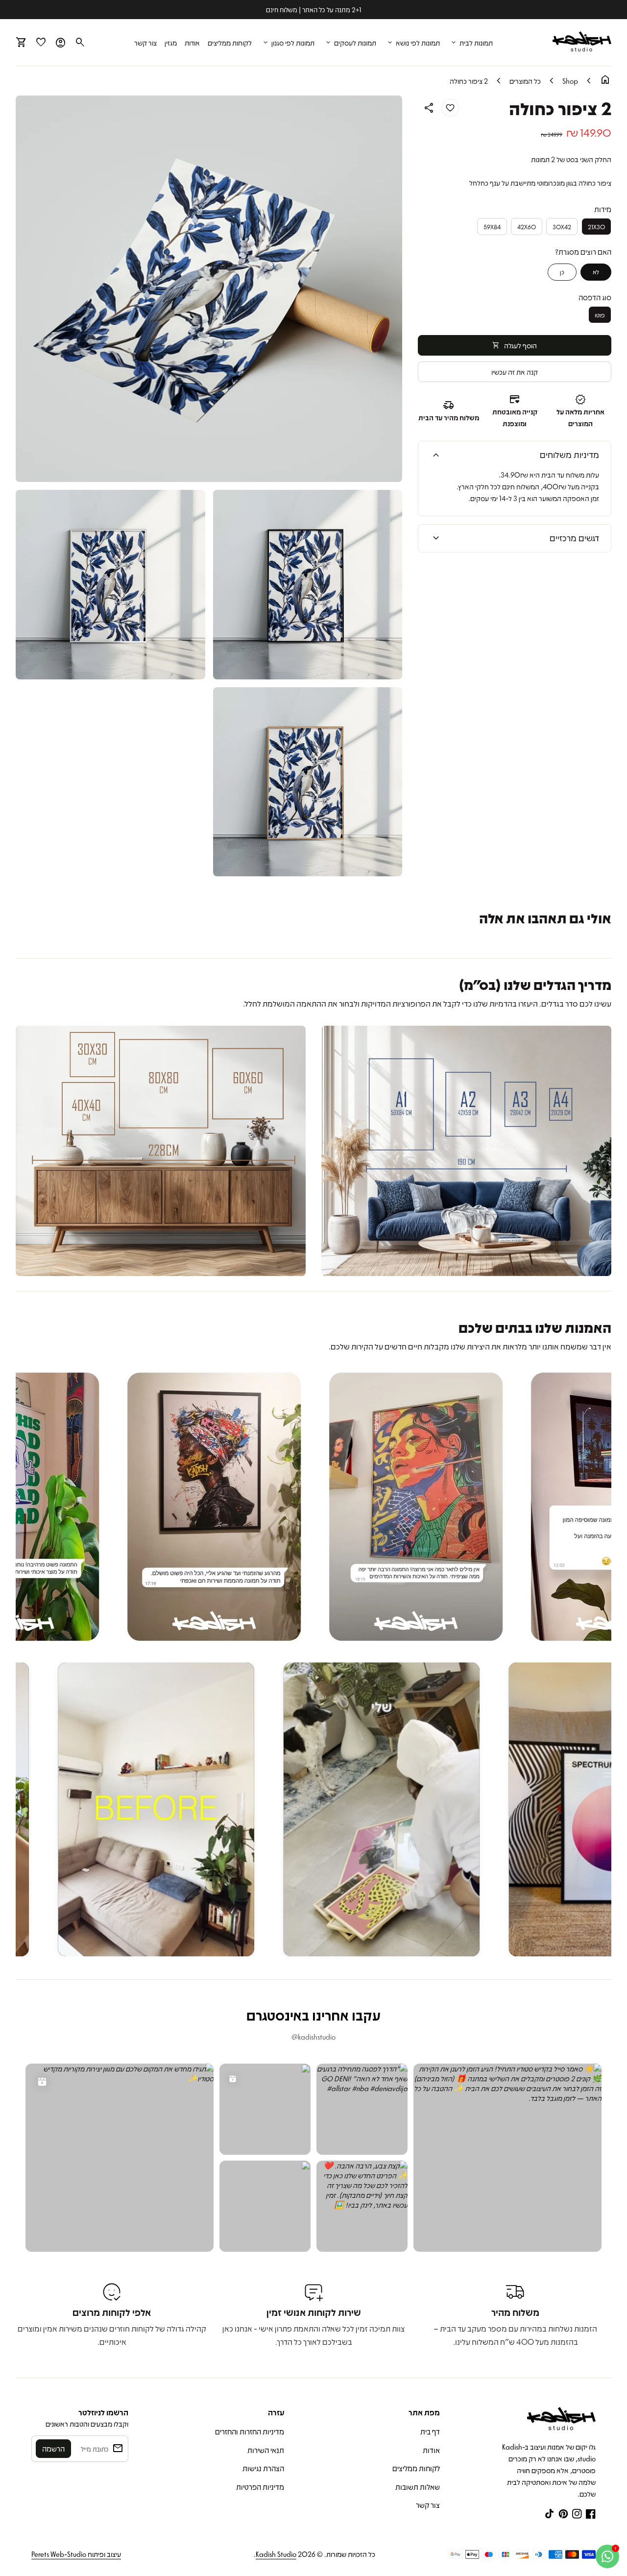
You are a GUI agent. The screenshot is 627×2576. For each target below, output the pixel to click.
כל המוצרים (525, 81)
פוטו (600, 314)
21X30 (596, 227)
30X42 (562, 227)
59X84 (492, 227)
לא (596, 272)
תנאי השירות (266, 2450)
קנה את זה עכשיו (515, 371)
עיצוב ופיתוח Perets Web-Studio (76, 2554)
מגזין (171, 43)
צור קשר (145, 43)
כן (562, 272)
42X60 (527, 227)
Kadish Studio (276, 2554)
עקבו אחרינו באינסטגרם (313, 2015)
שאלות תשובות (418, 2487)
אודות (192, 43)
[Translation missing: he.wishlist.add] (450, 108)
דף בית (430, 2432)
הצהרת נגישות (263, 2468)
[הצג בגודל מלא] (466, 1151)
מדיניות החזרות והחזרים (250, 2432)
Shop (570, 81)
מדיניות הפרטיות (260, 2487)
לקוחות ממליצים (230, 43)
